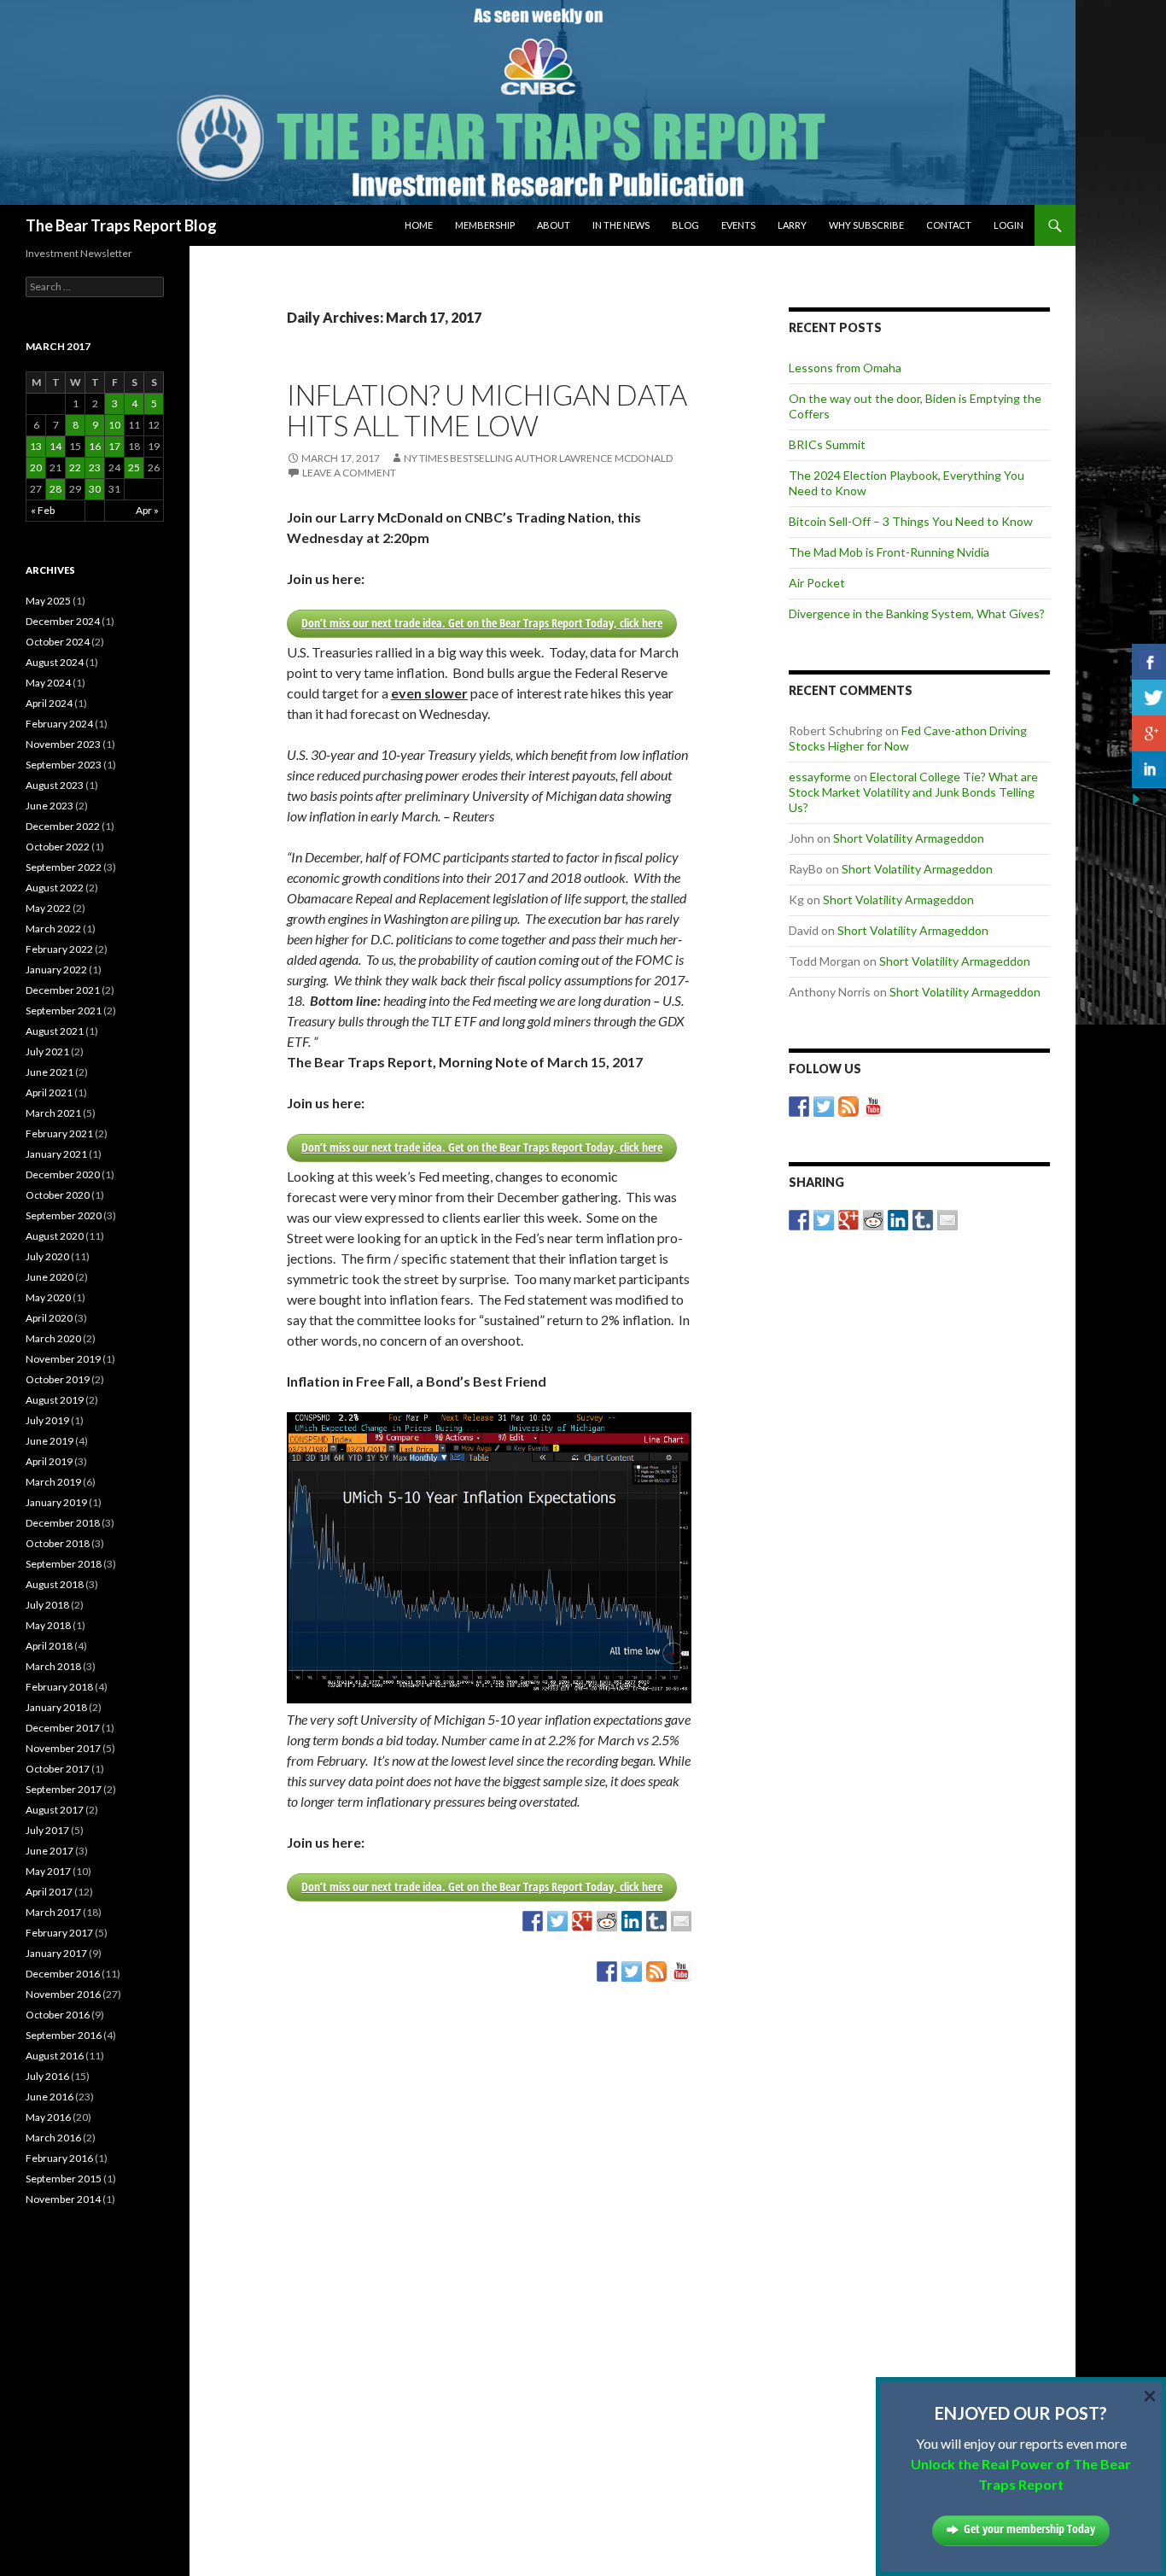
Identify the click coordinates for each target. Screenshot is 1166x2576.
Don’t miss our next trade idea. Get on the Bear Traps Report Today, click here (482, 623)
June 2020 (50, 1277)
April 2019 (49, 1461)
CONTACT (949, 225)
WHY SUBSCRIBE (866, 225)
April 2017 (49, 1892)
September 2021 (64, 1011)
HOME (419, 225)
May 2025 (48, 601)
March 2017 (53, 1912)
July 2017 (47, 1830)
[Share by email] (681, 1921)
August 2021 (55, 1031)
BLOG (685, 225)
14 (55, 446)
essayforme (820, 777)
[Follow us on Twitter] (632, 1971)
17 (114, 446)
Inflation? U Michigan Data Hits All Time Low (487, 410)
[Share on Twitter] (557, 1921)
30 (95, 489)
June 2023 (50, 806)
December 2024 (63, 621)
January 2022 (56, 970)
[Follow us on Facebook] (607, 1971)
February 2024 (59, 724)
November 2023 (63, 744)
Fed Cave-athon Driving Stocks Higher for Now (908, 738)
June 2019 (50, 1441)
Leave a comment (349, 473)
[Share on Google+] (582, 1921)
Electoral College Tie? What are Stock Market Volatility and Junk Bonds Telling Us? (913, 792)
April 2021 (49, 1092)
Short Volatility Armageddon (909, 838)
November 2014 (63, 2199)
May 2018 (48, 1625)
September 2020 (64, 1215)
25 (134, 467)
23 (95, 467)
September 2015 (64, 2179)
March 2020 (53, 1338)
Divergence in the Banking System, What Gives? (917, 613)
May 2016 (48, 2117)
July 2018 (47, 1605)
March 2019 (53, 1482)
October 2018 (58, 1543)
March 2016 (53, 2138)
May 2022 (48, 908)
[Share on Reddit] (607, 1921)
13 (36, 446)
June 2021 (50, 1072)
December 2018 (63, 1523)
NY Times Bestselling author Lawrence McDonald (538, 458)
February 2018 (59, 1687)
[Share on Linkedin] (632, 1921)
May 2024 (48, 683)
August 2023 (55, 785)
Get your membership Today (1029, 2529)
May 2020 (48, 1297)
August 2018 (55, 1584)
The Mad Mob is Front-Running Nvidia (889, 552)
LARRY (792, 225)
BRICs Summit (827, 444)
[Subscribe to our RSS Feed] (656, 1971)
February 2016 (59, 2158)
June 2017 (50, 1851)
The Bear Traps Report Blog (121, 225)
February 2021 (59, 1133)
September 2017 (64, 1789)
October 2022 (58, 847)
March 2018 (53, 1666)
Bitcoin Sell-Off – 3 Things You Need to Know (911, 521)
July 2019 (47, 1420)
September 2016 (64, 2035)
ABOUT (554, 225)
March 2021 (53, 1113)
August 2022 (55, 888)
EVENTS (738, 225)
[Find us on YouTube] (681, 1971)
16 (95, 446)
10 (114, 425)
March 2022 (53, 929)
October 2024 (58, 642)
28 (55, 489)
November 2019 (63, 1359)
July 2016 (47, 2076)
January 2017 (56, 1953)
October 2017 (58, 1769)
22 (75, 467)
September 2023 (64, 765)
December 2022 (63, 826)
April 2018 (49, 1646)
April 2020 (49, 1318)
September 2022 (64, 867)
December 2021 (63, 990)
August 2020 (55, 1236)
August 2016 (55, 2056)
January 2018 (56, 1707)
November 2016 (63, 1994)
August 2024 (55, 662)
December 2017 (63, 1728)
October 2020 (58, 1195)
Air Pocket (817, 583)
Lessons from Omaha (845, 368)
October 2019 (58, 1379)
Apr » (147, 510)
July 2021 (47, 1051)
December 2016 (63, 1974)
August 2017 (55, 1810)
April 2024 (49, 703)
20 (36, 467)
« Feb (43, 510)
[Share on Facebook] (533, 1921)
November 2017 (63, 1748)
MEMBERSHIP (485, 225)
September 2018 (64, 1564)
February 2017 (59, 1933)
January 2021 (56, 1154)
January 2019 (56, 1502)
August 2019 (55, 1400)
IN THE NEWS (621, 225)
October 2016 (58, 2015)
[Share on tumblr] (656, 1921)
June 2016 (50, 2097)
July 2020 (47, 1256)
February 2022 (59, 949)
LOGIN (1009, 225)
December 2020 (63, 1174)
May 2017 (48, 1871)
